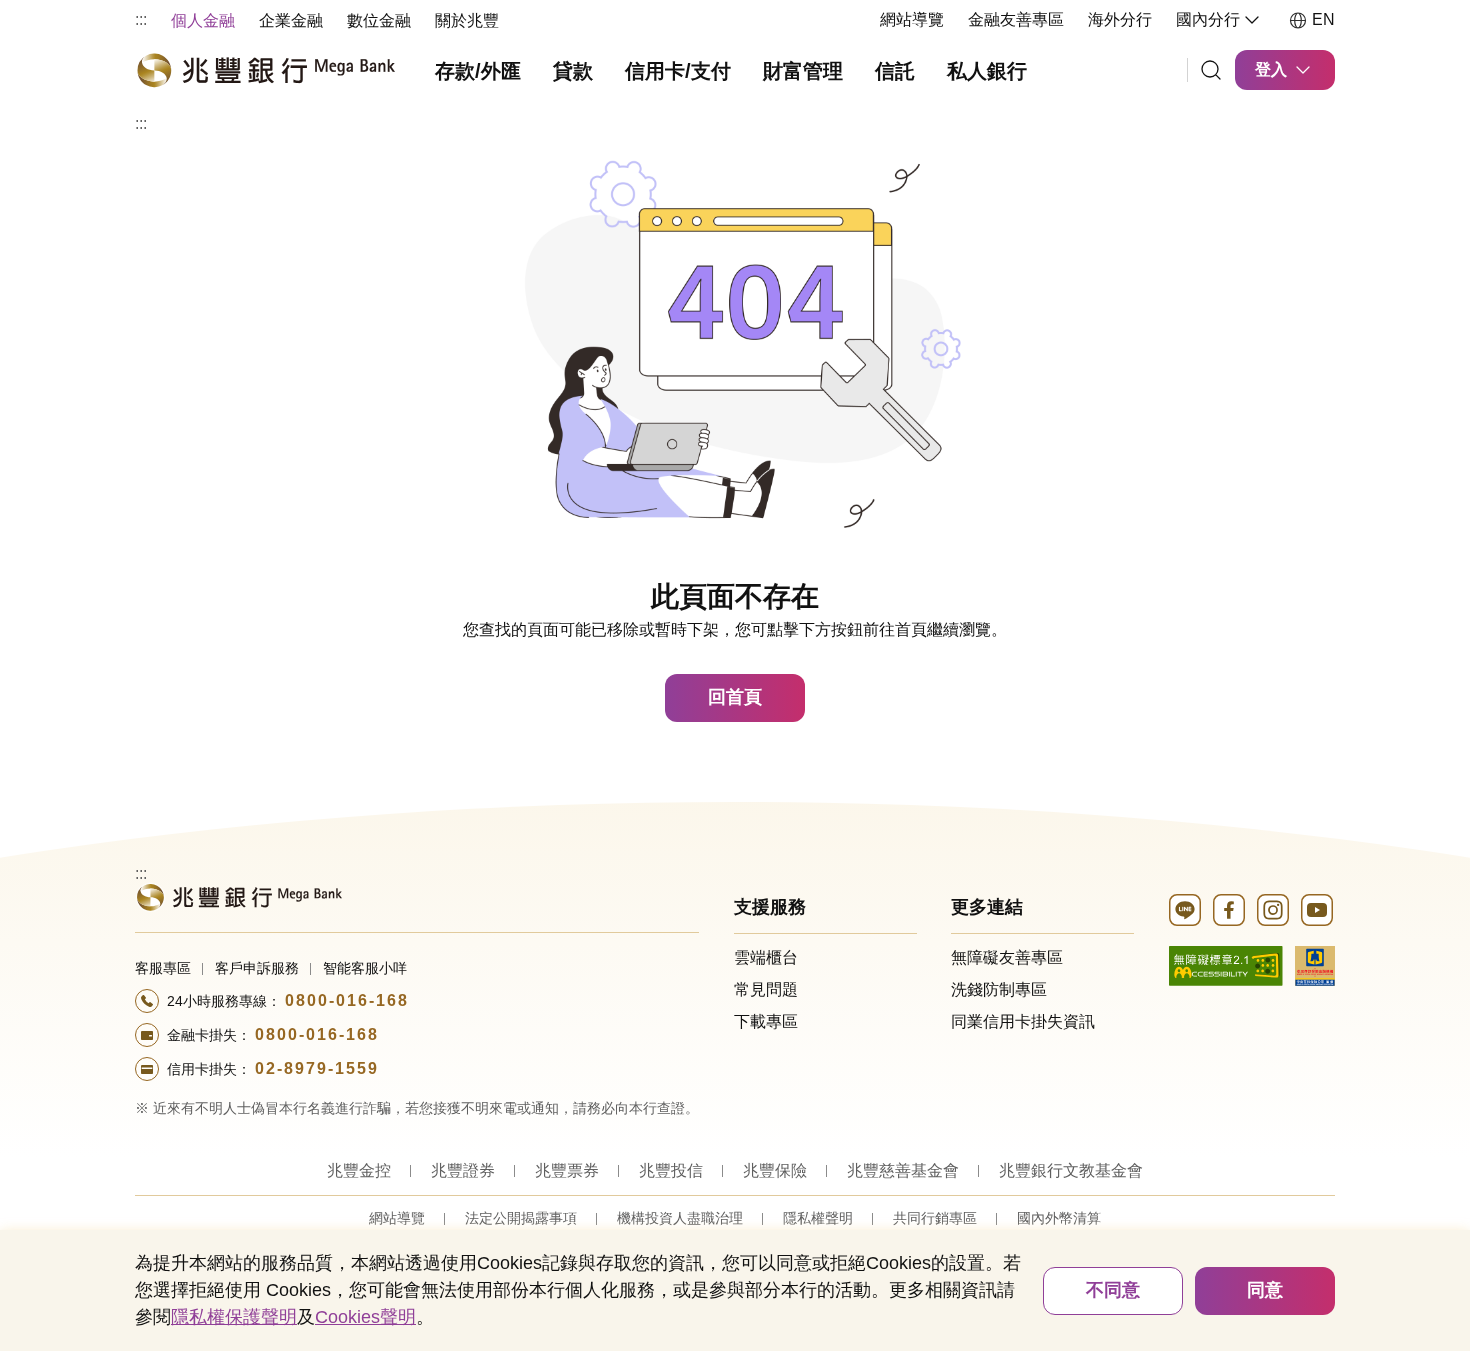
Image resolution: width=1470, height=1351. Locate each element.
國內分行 (1208, 19)
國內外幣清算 (1059, 1218)
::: (141, 19)
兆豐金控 (359, 1170)
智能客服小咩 (365, 968)
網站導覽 (912, 19)
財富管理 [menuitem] (803, 71)
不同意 (1113, 1290)
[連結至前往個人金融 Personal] (238, 895)
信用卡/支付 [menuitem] (678, 71)
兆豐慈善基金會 (903, 1170)
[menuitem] (203, 19)
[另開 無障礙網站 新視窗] (1226, 964)
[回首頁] (265, 70)
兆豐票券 (567, 1170)
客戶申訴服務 (257, 968)
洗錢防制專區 (999, 989)
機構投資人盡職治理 (680, 1218)
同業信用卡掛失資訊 (1023, 1021)
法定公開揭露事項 (521, 1218)
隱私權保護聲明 (234, 1317)
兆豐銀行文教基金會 (1071, 1170)
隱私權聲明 (818, 1218)
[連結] (1211, 70)
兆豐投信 (671, 1170)
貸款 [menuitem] (573, 71)
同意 (1265, 1290)
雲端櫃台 (766, 957)
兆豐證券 (463, 1170)
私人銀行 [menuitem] (987, 71)
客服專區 (163, 968)
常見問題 (766, 989)
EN (1323, 19)
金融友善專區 (1016, 19)
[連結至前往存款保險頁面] (1315, 964)
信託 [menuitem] (895, 71)
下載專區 (766, 1021)
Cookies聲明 (365, 1317)
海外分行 (1120, 19)
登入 (1271, 69)
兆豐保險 (775, 1170)
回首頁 (735, 697)
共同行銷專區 (935, 1218)
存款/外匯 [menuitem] (478, 71)
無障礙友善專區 (1007, 957)
